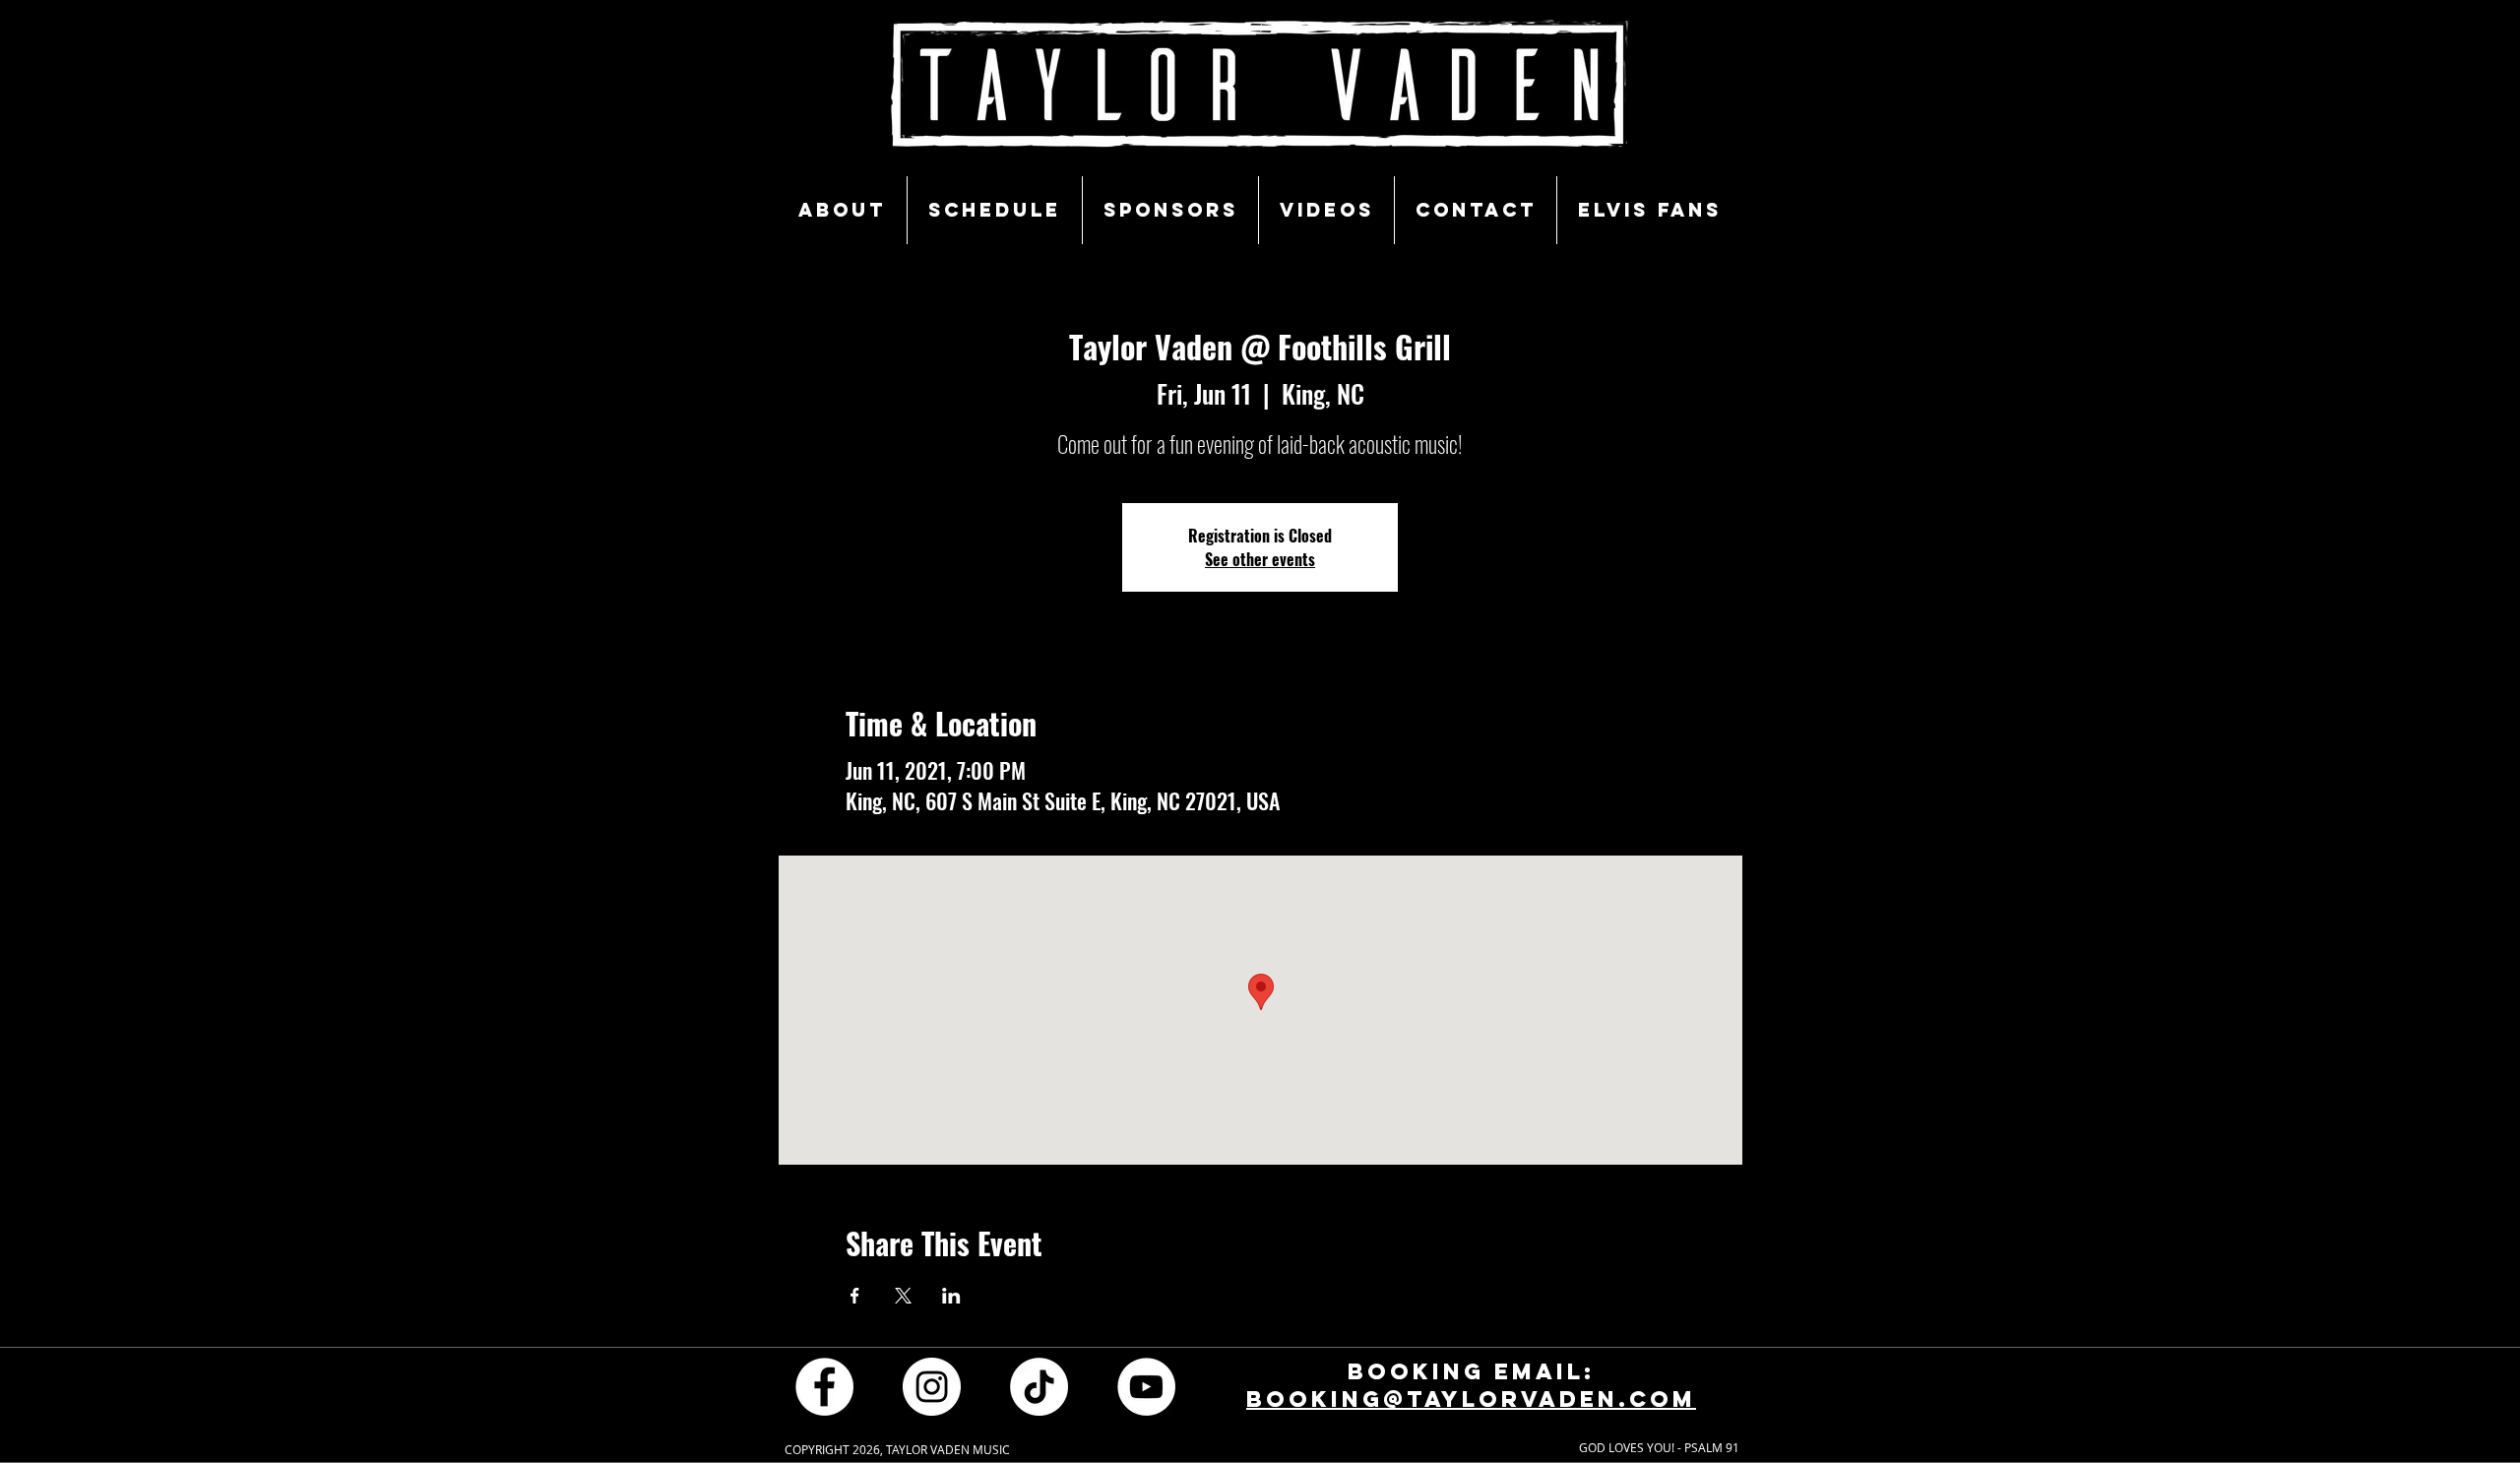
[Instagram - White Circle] (932, 1387)
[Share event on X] (903, 1296)
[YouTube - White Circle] (1146, 1387)
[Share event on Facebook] (855, 1296)
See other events (1260, 559)
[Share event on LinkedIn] (951, 1296)
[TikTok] (1039, 1387)
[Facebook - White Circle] (824, 1387)
